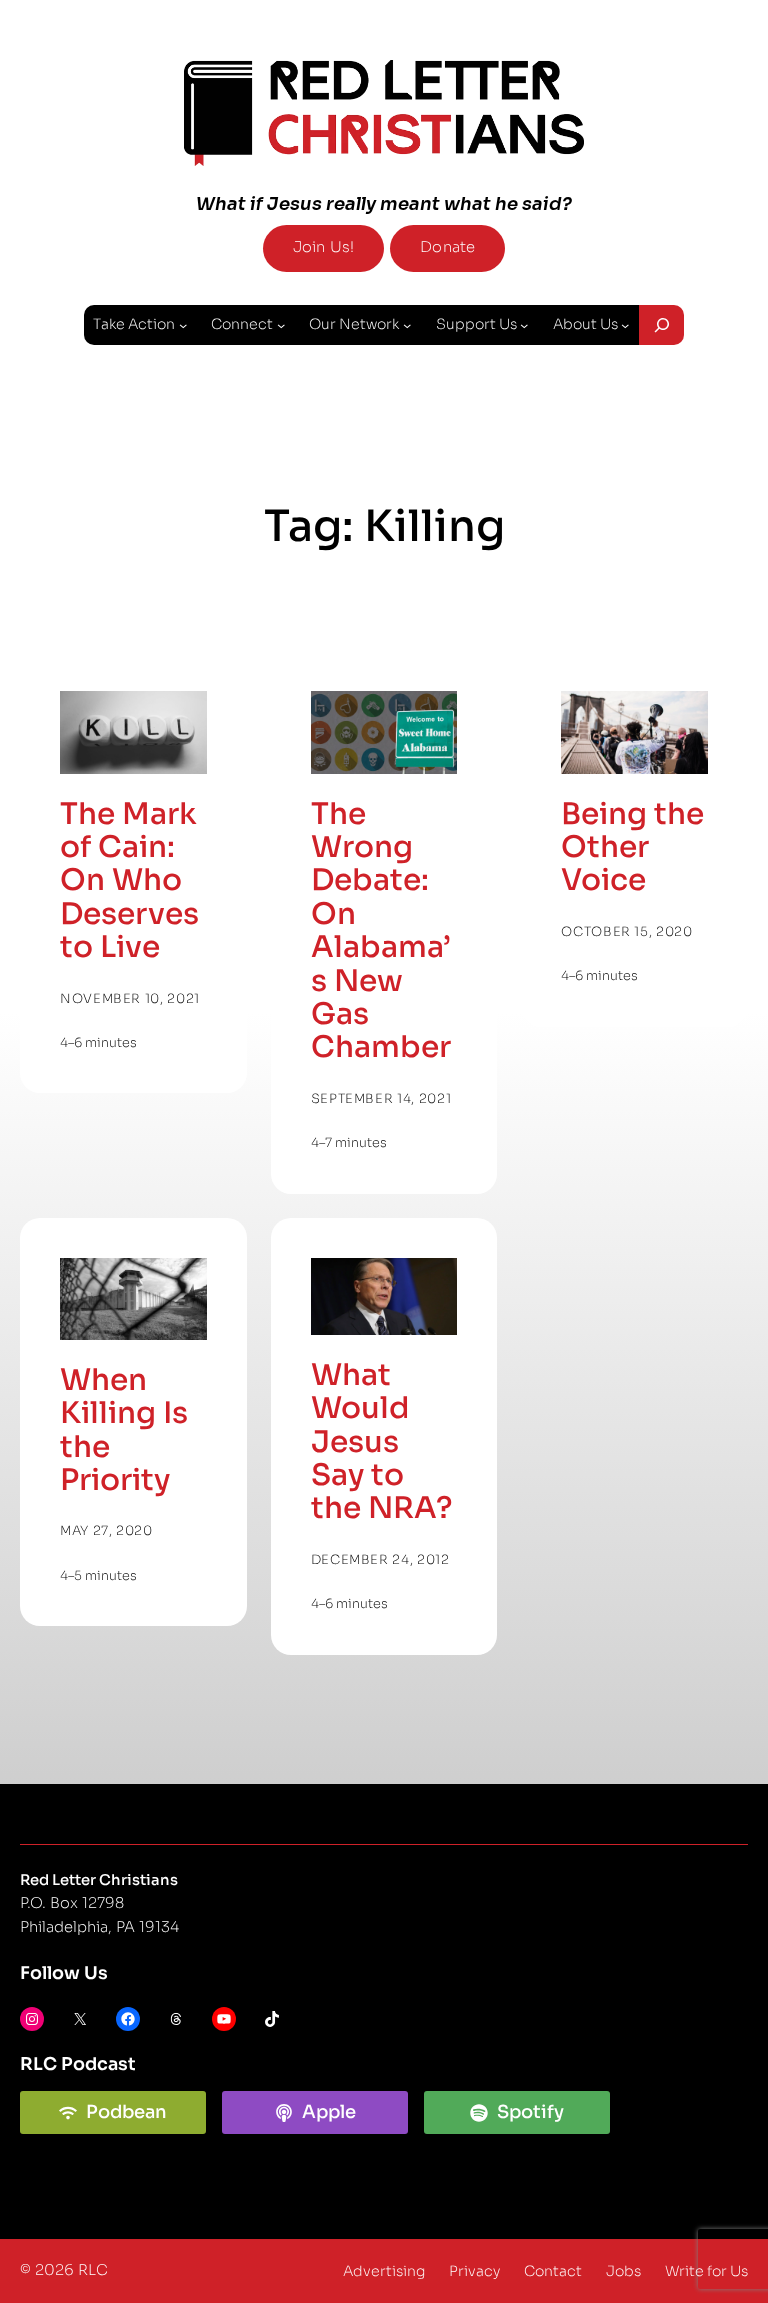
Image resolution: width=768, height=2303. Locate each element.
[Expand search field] (661, 325)
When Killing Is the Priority (124, 1430)
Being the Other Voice (632, 848)
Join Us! (323, 247)
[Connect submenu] (281, 324)
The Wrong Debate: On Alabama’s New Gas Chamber (381, 931)
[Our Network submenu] (407, 324)
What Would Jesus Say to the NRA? (381, 1442)
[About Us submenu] (625, 324)
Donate (447, 247)
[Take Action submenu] (183, 324)
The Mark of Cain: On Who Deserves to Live (129, 881)
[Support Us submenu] (524, 324)
